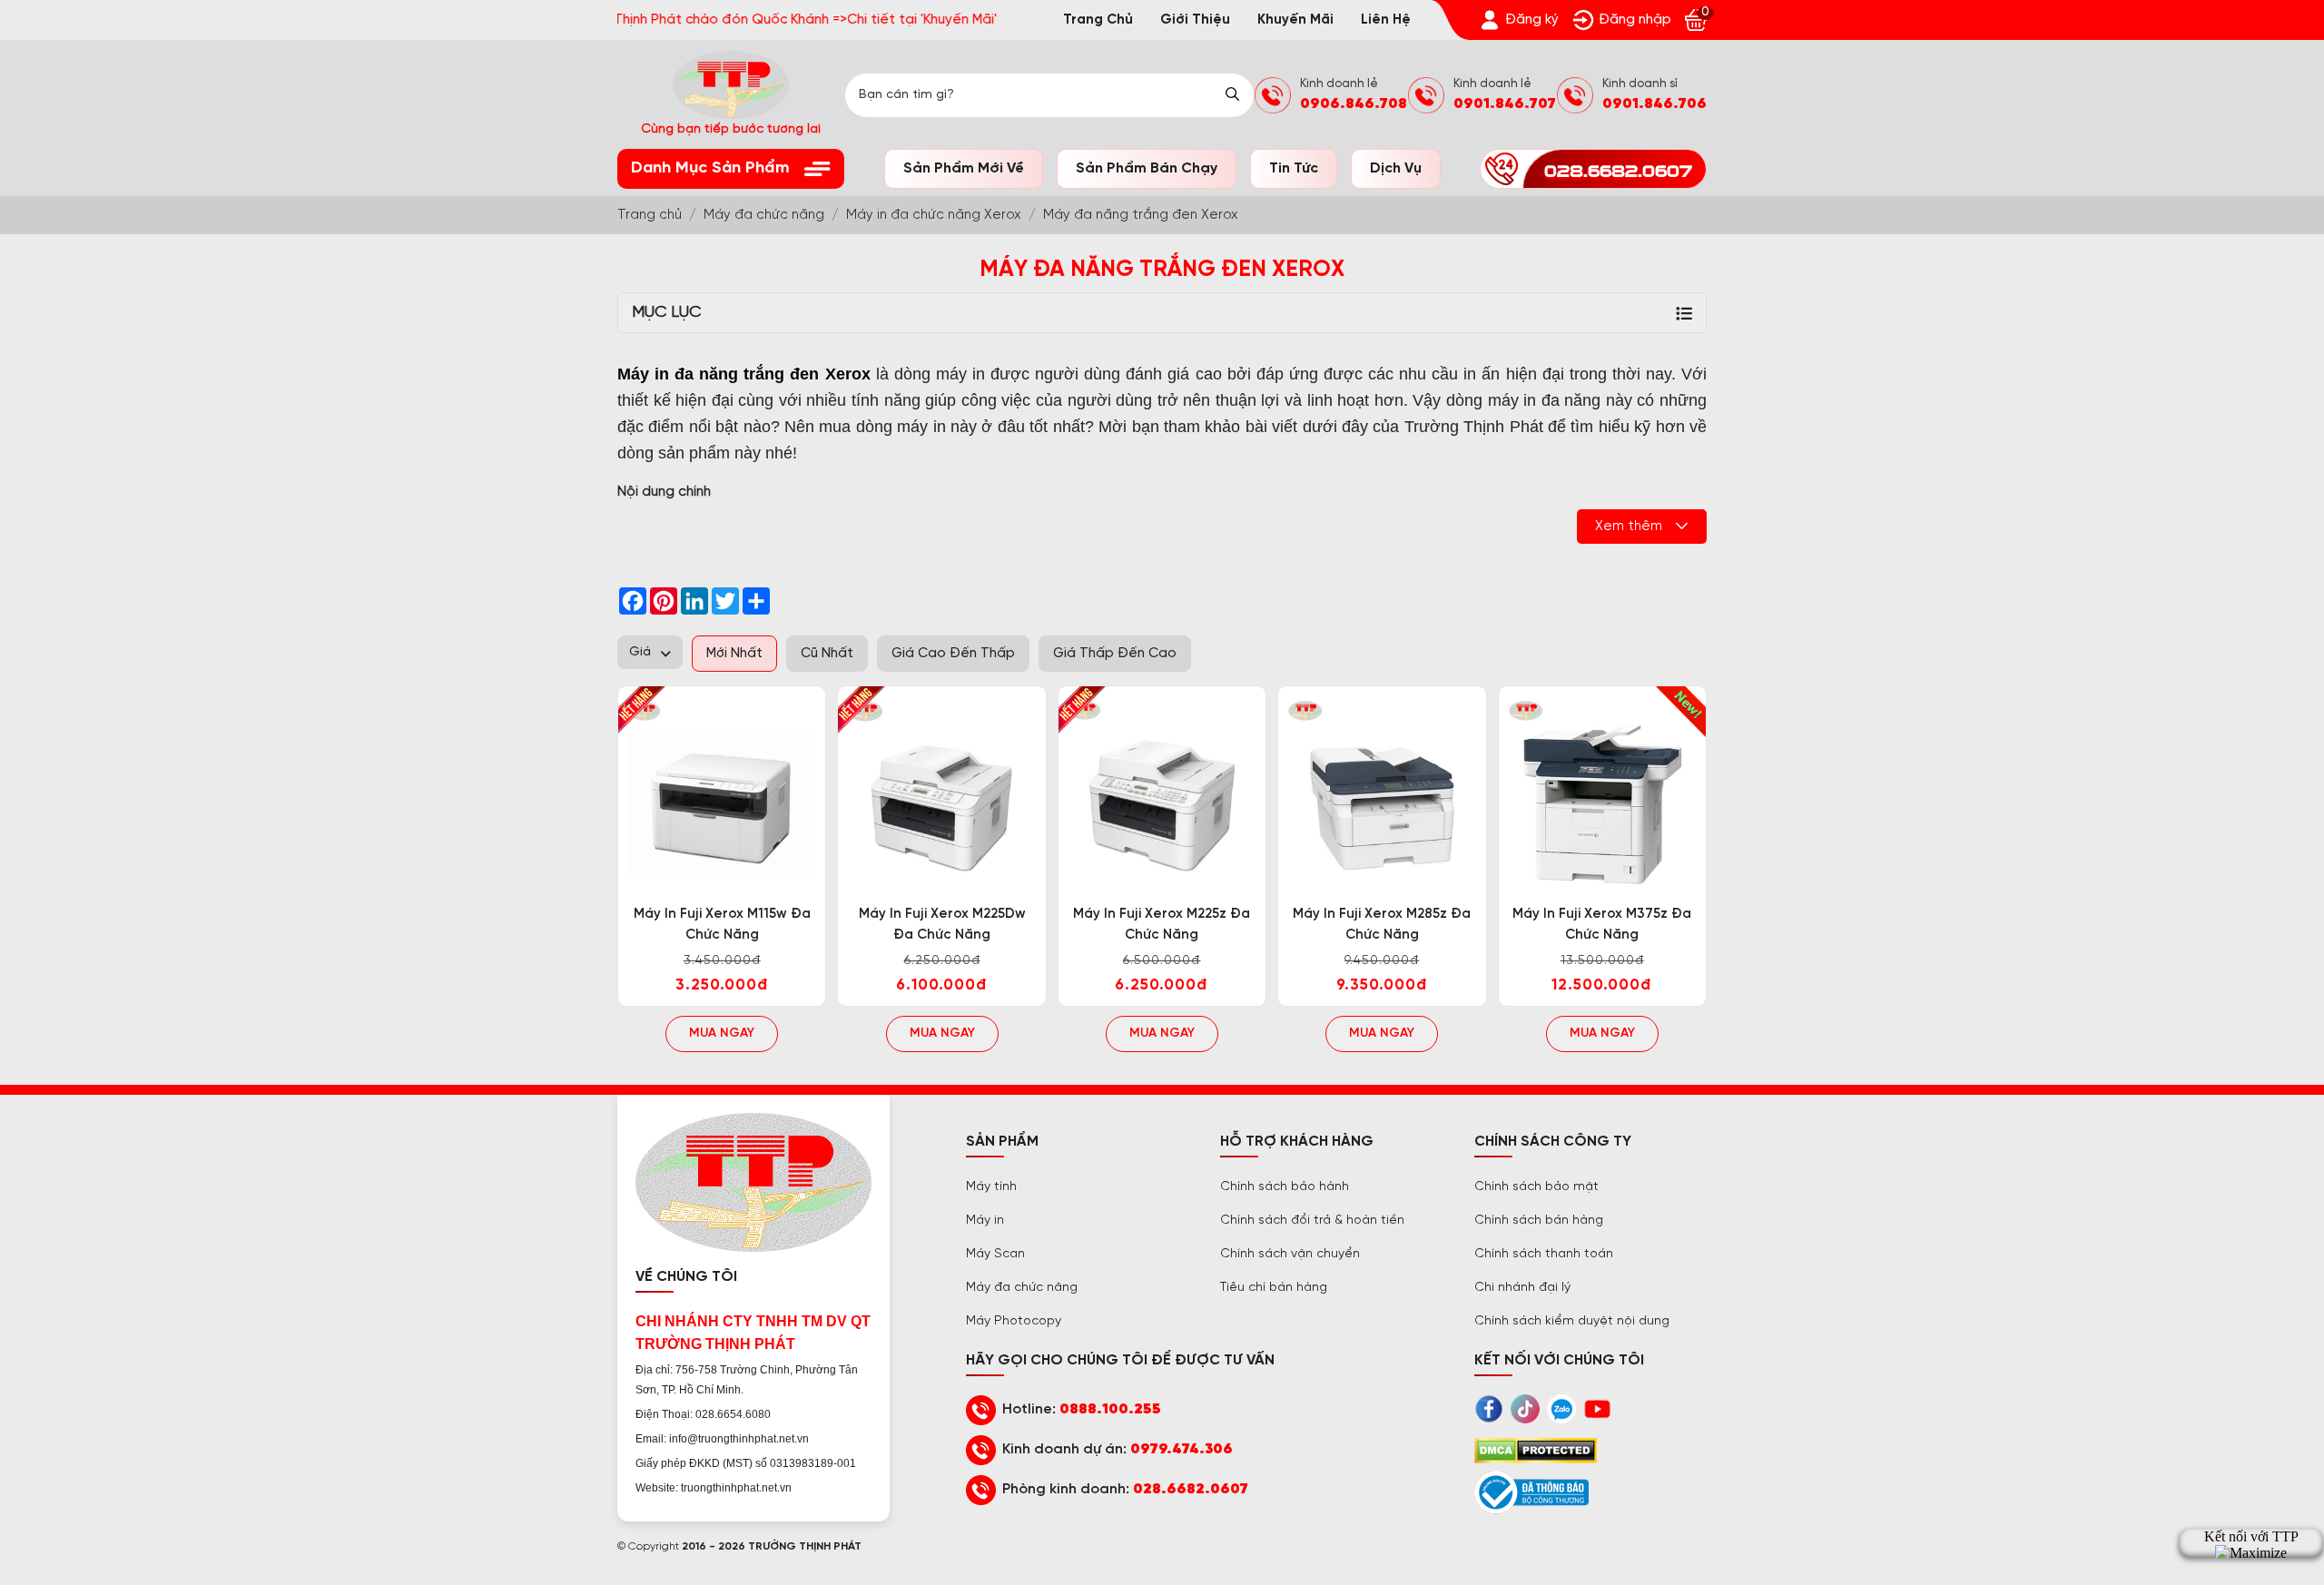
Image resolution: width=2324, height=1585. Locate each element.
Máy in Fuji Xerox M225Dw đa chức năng (942, 925)
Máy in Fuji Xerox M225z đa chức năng (1162, 925)
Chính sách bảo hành (1285, 1187)
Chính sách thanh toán (1544, 1254)
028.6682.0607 (1191, 1489)
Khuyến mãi (1295, 20)
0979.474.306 (1182, 1449)
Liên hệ (1386, 20)
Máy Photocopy (1014, 1321)
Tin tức (1294, 168)
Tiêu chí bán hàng (1274, 1288)
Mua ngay (722, 1034)
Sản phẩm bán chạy (1147, 168)
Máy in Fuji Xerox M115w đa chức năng (722, 925)
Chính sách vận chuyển (1290, 1254)
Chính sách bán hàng (1539, 1221)
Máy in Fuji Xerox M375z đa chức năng (1602, 925)
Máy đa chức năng (1022, 1288)
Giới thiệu (1195, 20)
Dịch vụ (1396, 168)
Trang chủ (1098, 20)
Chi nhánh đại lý (1522, 1288)
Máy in (985, 1221)
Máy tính (991, 1187)
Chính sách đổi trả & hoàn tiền (1312, 1221)
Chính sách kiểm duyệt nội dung (1572, 1321)
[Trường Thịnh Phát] (722, 794)
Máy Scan (995, 1254)
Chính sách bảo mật (1536, 1187)
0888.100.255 (1110, 1409)
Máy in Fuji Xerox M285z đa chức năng (1382, 925)
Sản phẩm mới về (964, 168)
